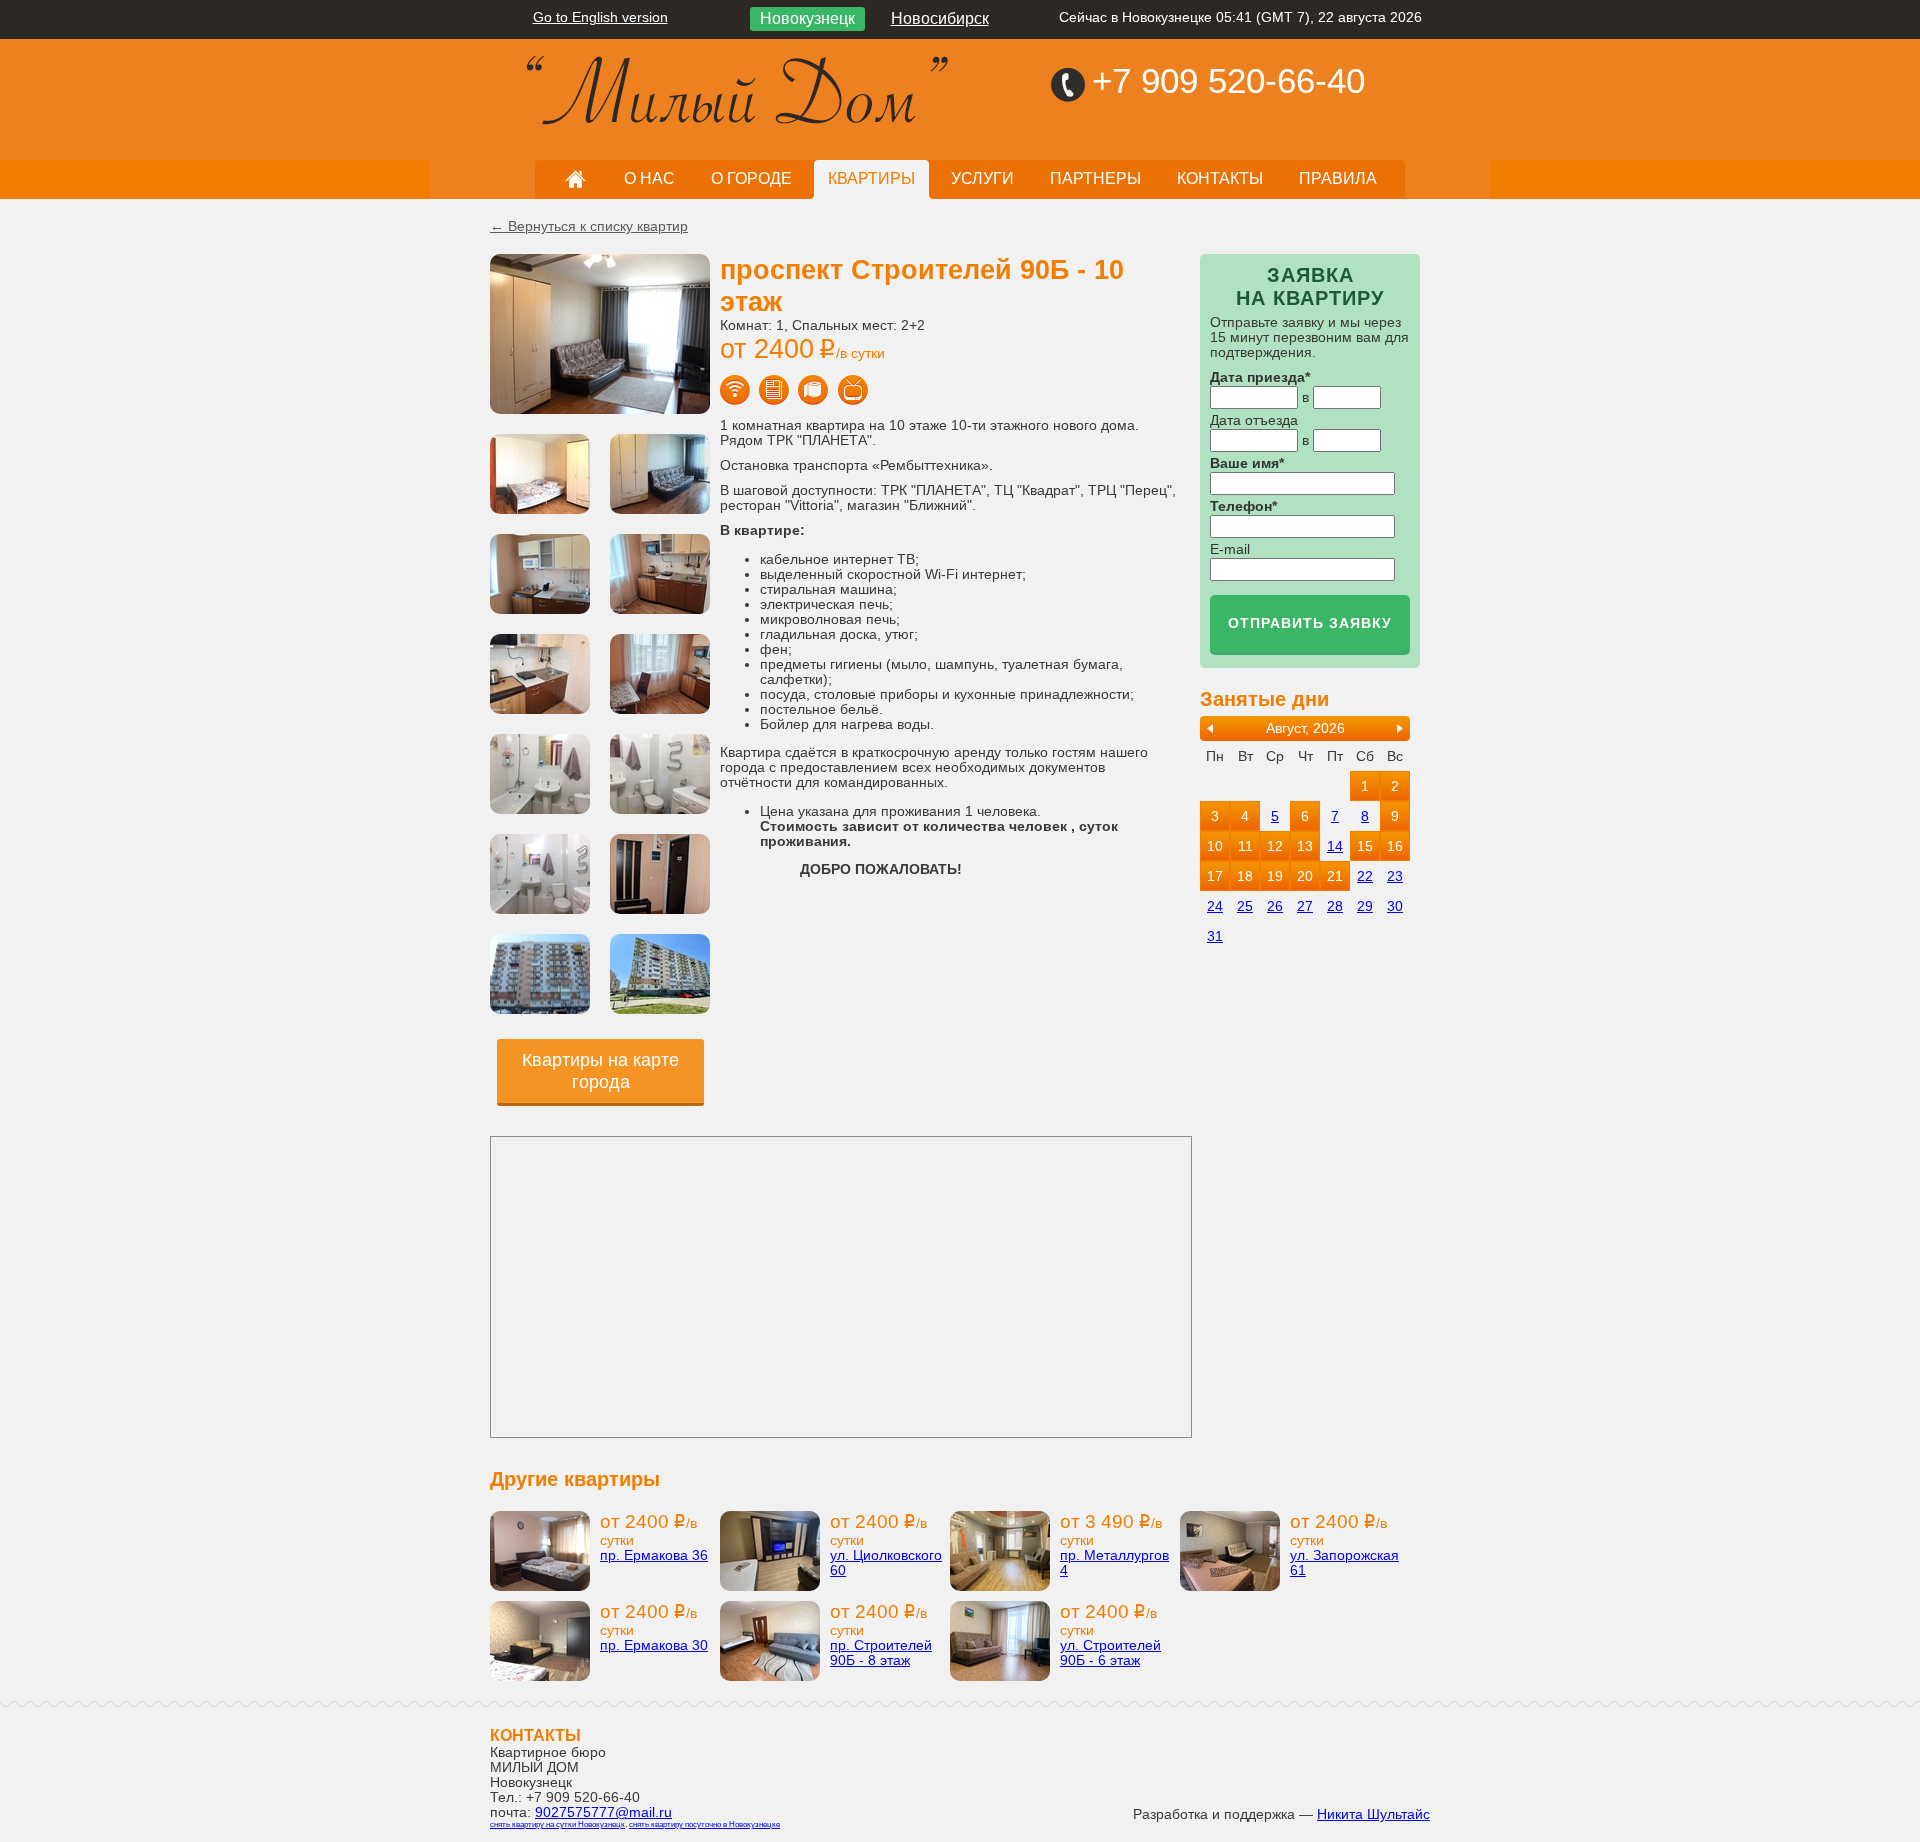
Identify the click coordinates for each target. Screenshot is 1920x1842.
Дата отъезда (1254, 420)
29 (1365, 906)
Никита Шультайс (1373, 1814)
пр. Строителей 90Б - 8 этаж (881, 1653)
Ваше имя (1244, 463)
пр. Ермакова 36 (654, 1555)
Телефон (1241, 506)
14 (1335, 846)
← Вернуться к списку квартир (589, 226)
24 (1215, 906)
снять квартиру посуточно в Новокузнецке (704, 1824)
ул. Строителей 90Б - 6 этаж (1110, 1653)
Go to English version (600, 17)
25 (1245, 906)
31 (1215, 936)
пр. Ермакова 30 (654, 1645)
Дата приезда (1257, 377)
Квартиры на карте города (600, 1071)
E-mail (1230, 549)
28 (1335, 906)
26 (1275, 906)
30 (1395, 906)
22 (1365, 876)
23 (1395, 876)
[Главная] (590, 81)
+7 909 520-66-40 (1228, 80)
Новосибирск (940, 18)
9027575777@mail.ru (603, 1812)
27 (1305, 906)
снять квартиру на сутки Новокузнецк (557, 1824)
